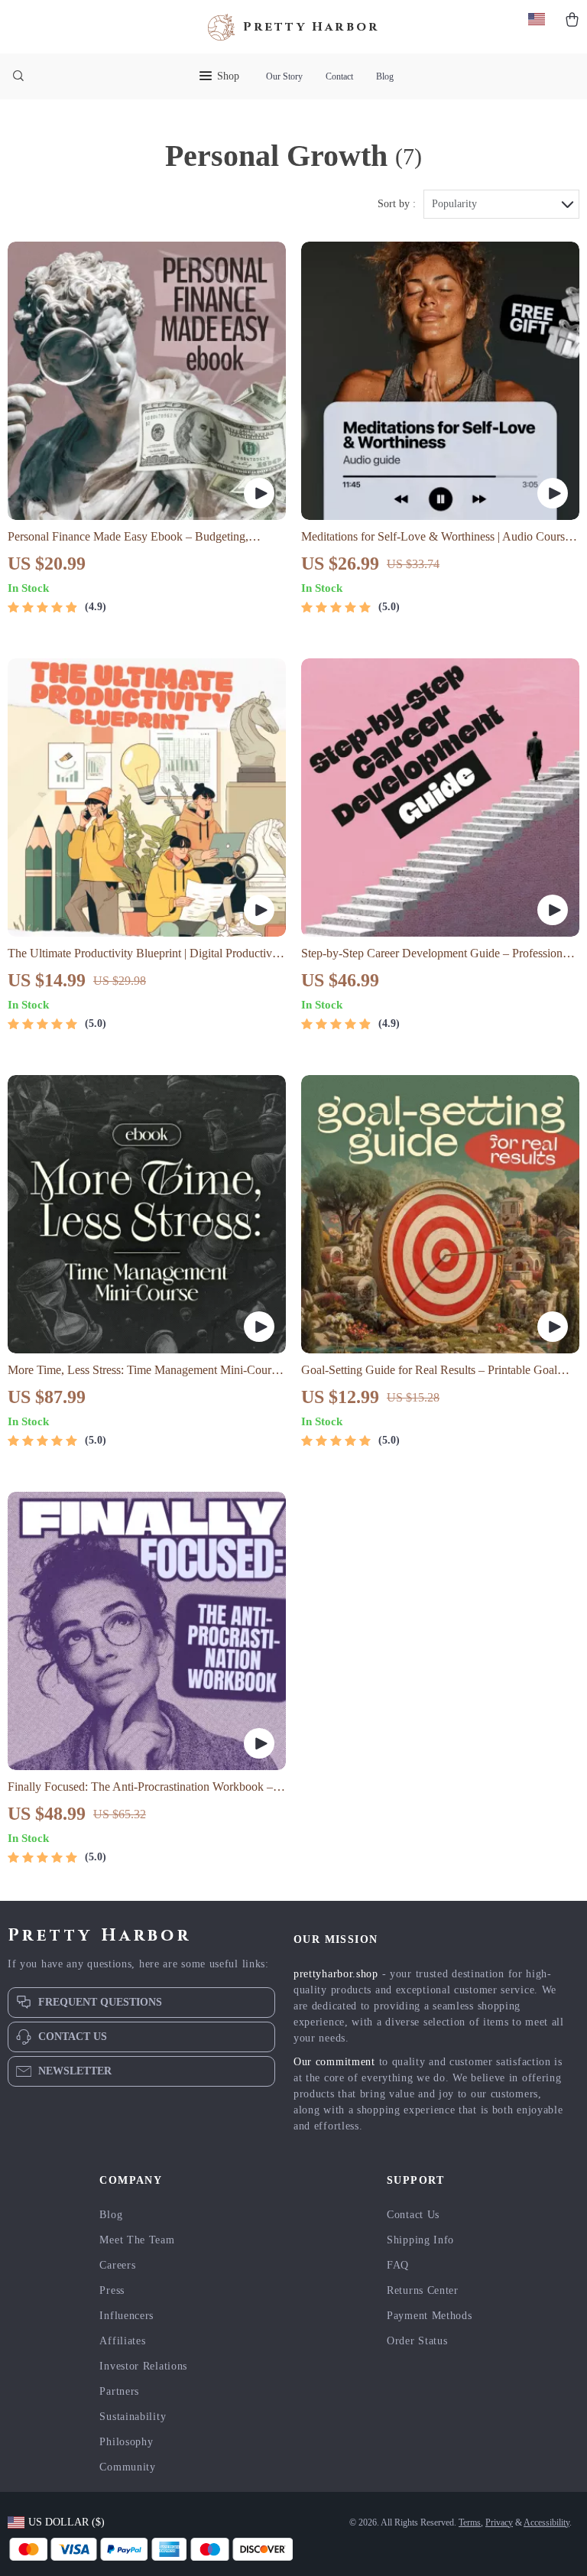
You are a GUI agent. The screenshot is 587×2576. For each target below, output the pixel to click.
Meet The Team (137, 2240)
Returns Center (423, 2290)
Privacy (499, 2522)
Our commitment (334, 2062)
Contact (339, 76)
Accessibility (546, 2522)
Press (112, 2290)
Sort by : (397, 204)
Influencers (126, 2316)
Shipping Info (420, 2240)
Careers (117, 2265)
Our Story (284, 76)
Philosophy (126, 2442)
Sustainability (133, 2417)
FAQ (398, 2265)
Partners (119, 2391)
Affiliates (122, 2341)
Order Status (417, 2341)
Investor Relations (143, 2366)
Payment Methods (430, 2316)
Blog (385, 76)
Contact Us (413, 2215)
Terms (470, 2522)
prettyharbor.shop (336, 1974)
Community (127, 2467)
